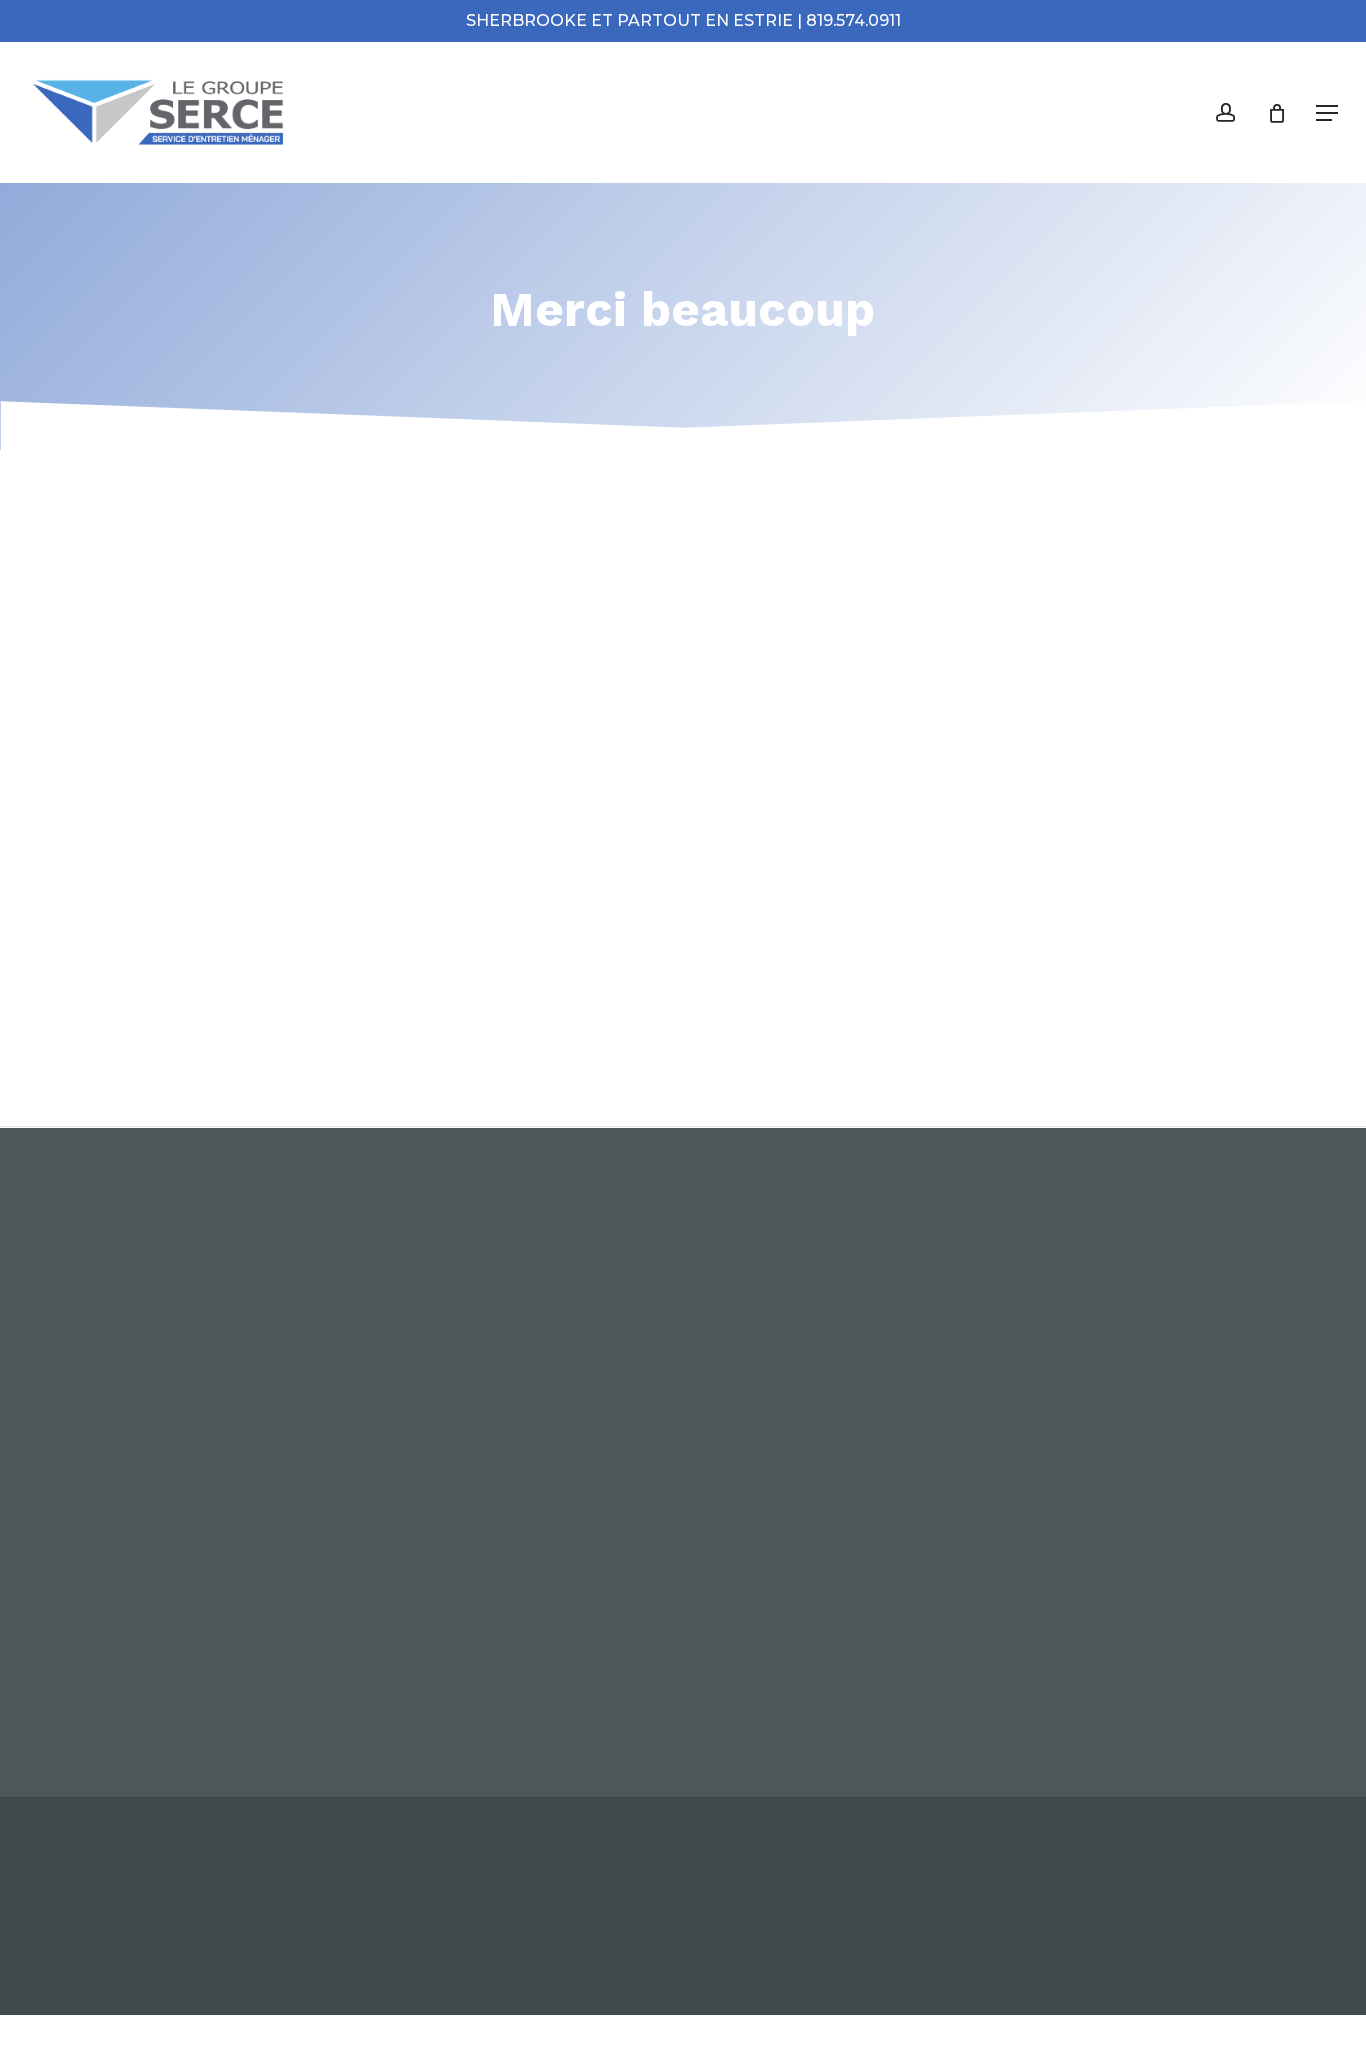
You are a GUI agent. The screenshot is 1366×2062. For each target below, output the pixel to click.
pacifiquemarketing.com (1153, 1913)
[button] (1327, 113)
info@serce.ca (985, 1581)
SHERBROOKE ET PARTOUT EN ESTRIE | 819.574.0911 (683, 20)
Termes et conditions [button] (225, 1913)
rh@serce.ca (978, 1609)
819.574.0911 (976, 1692)
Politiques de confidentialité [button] (488, 1913)
